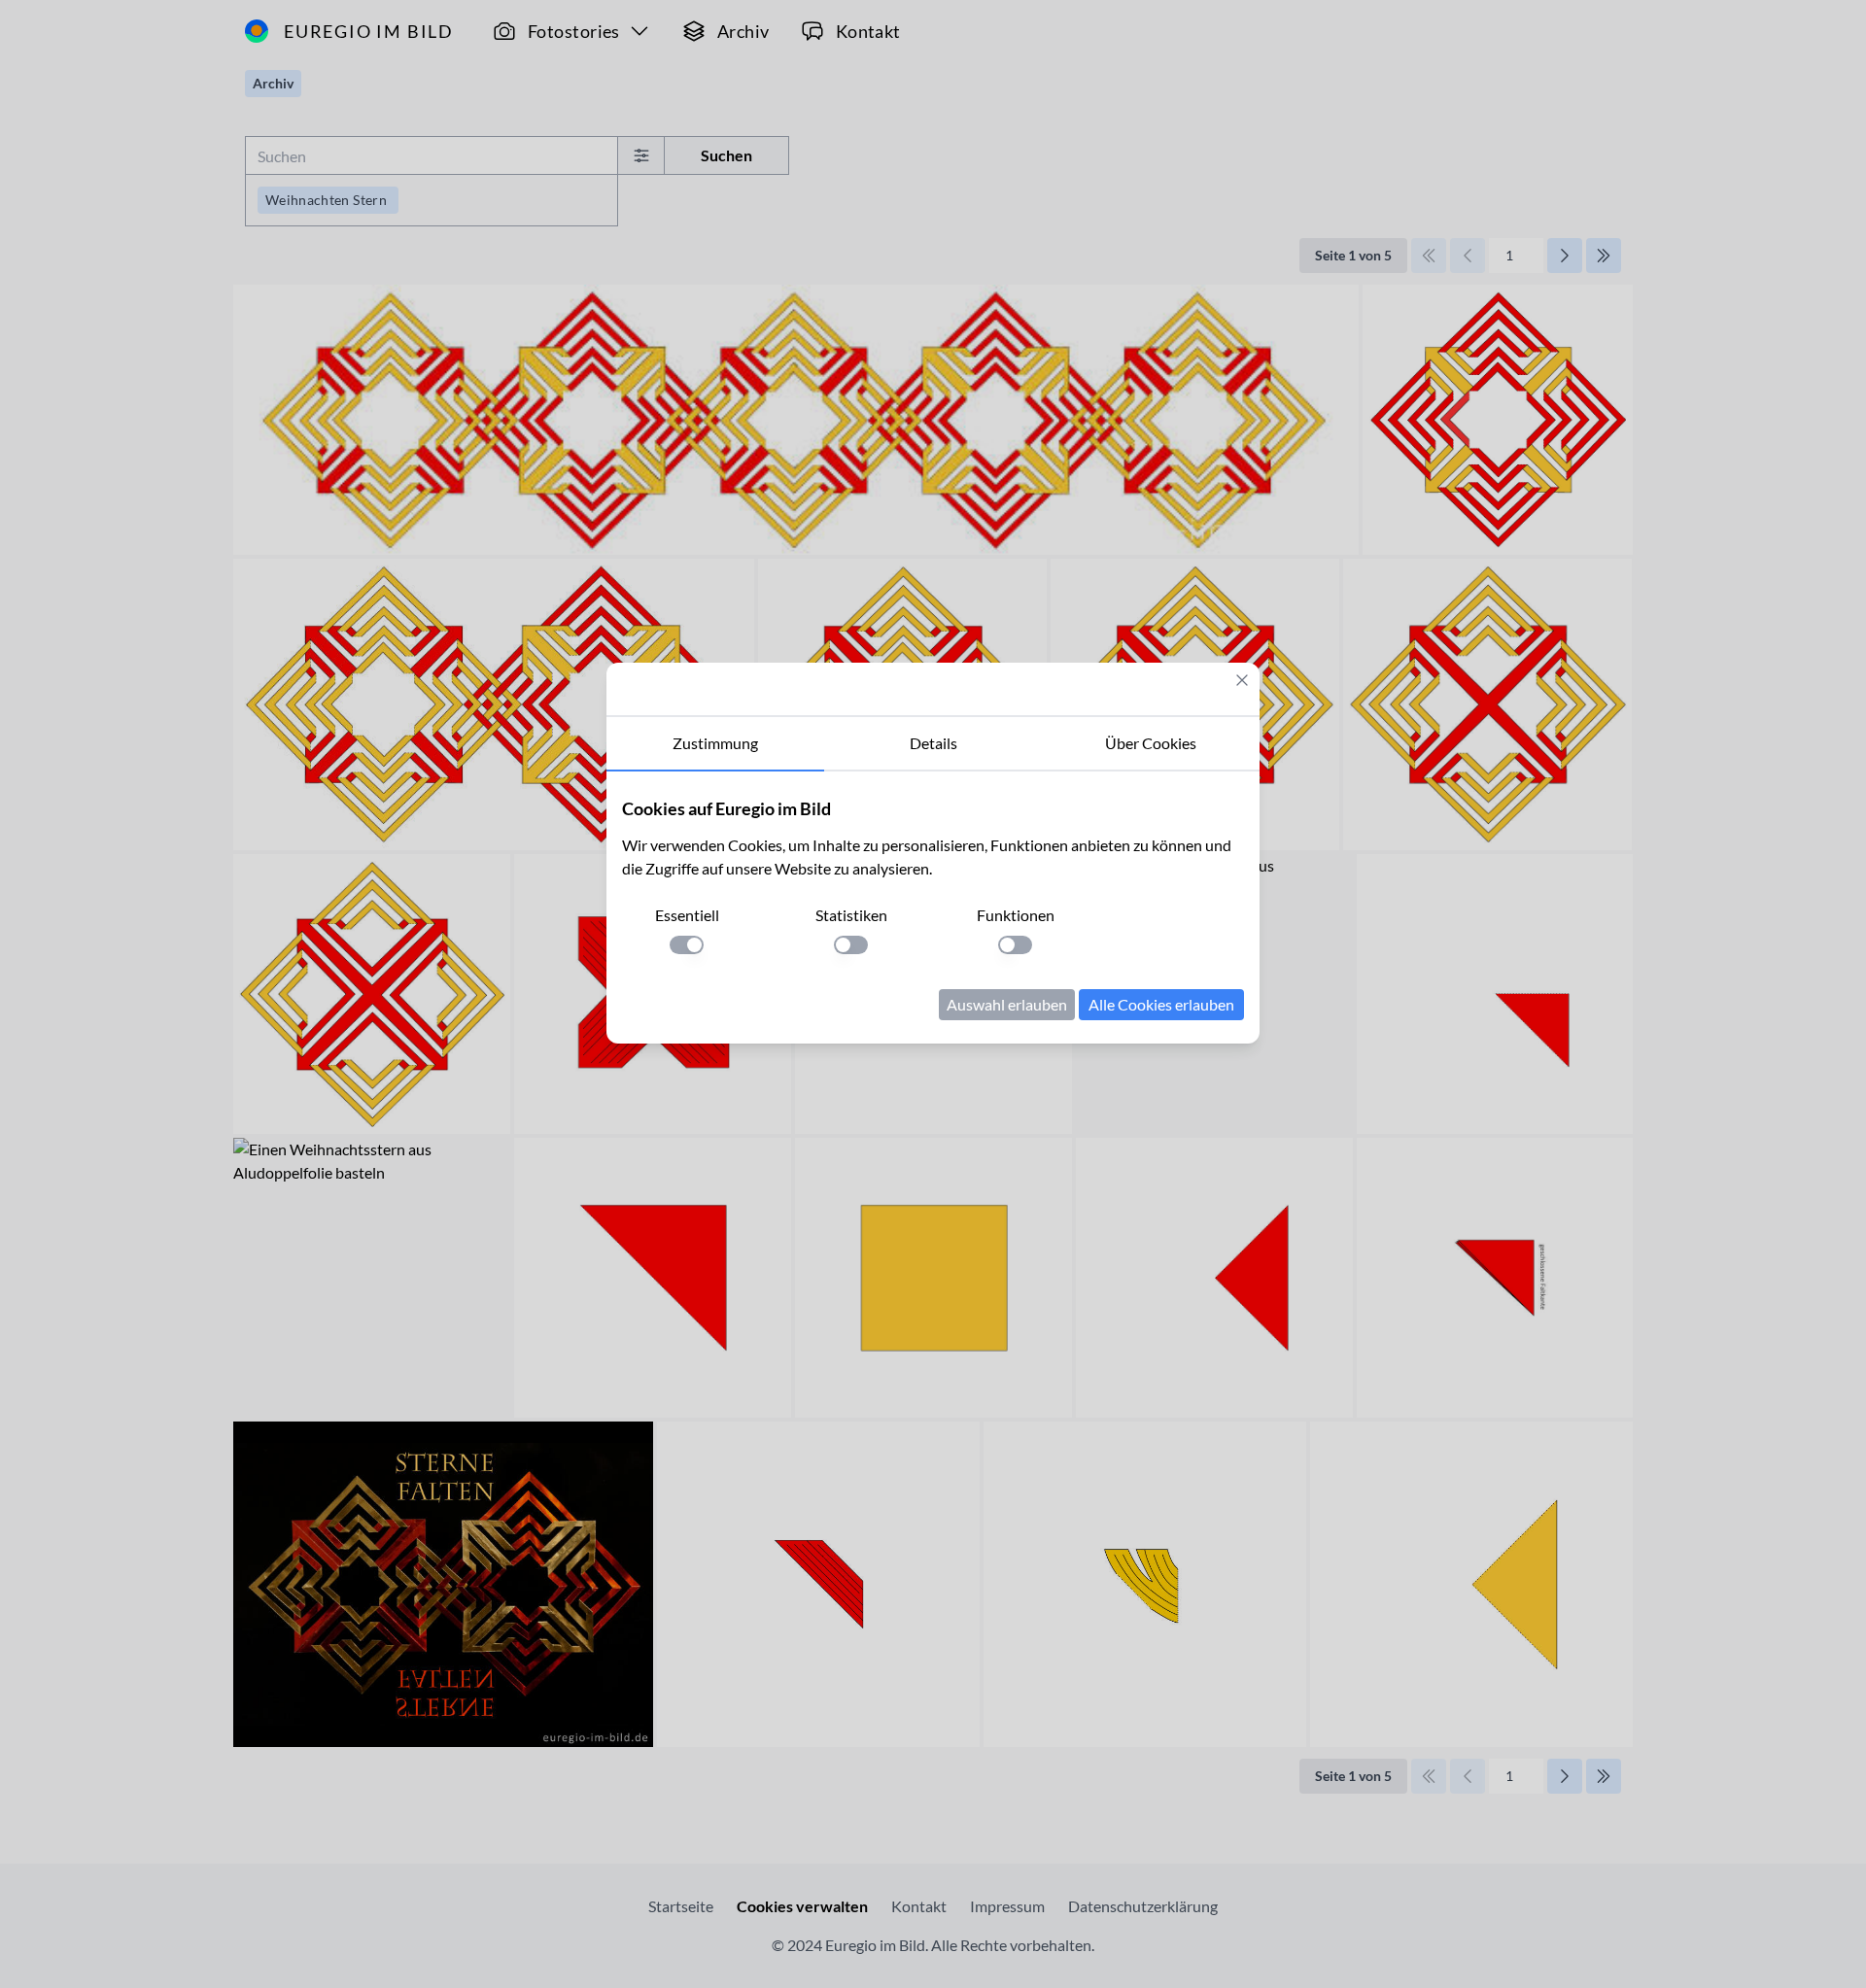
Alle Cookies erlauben (1161, 1004)
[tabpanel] (933, 908)
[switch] (687, 945)
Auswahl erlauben (1007, 1004)
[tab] (715, 744)
